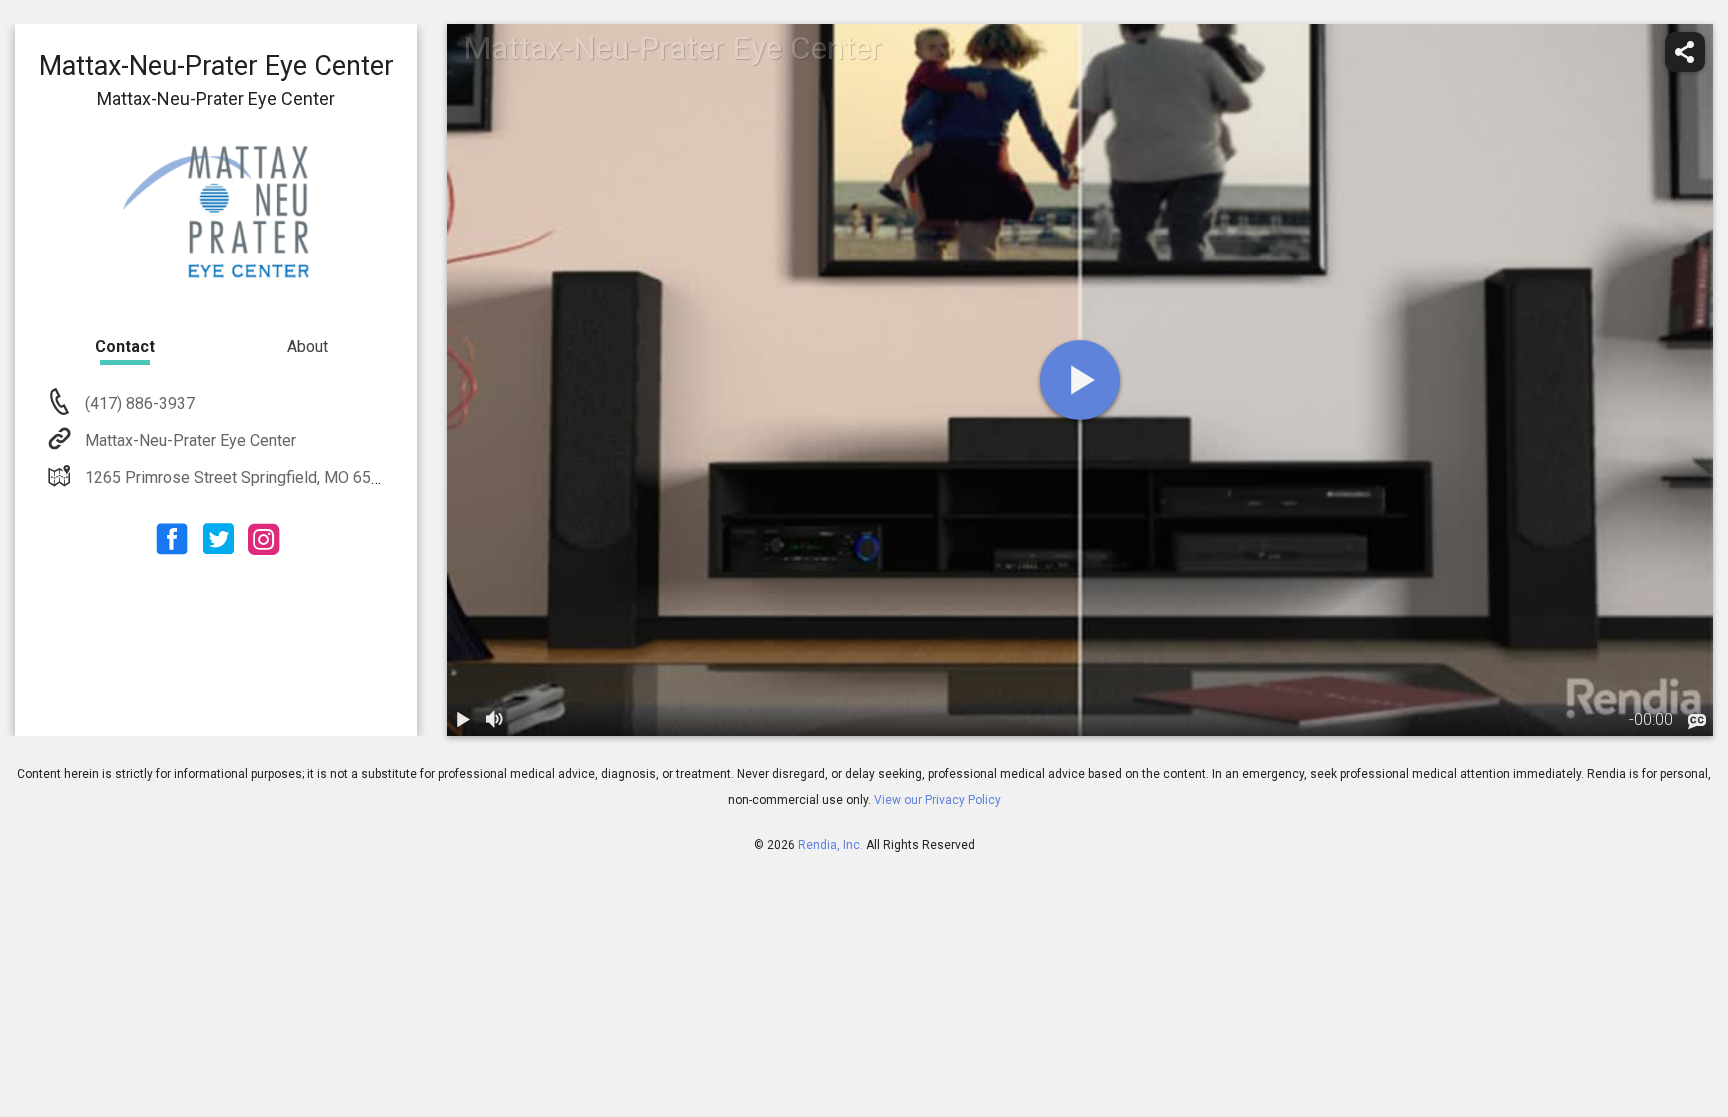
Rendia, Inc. (830, 845)
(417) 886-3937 (138, 403)
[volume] (495, 720)
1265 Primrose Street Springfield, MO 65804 (241, 477)
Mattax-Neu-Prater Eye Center (190, 440)
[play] (1080, 380)
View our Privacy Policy (937, 800)
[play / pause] (463, 720)
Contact (125, 346)
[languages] (1697, 722)
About (307, 346)
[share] (1685, 52)
